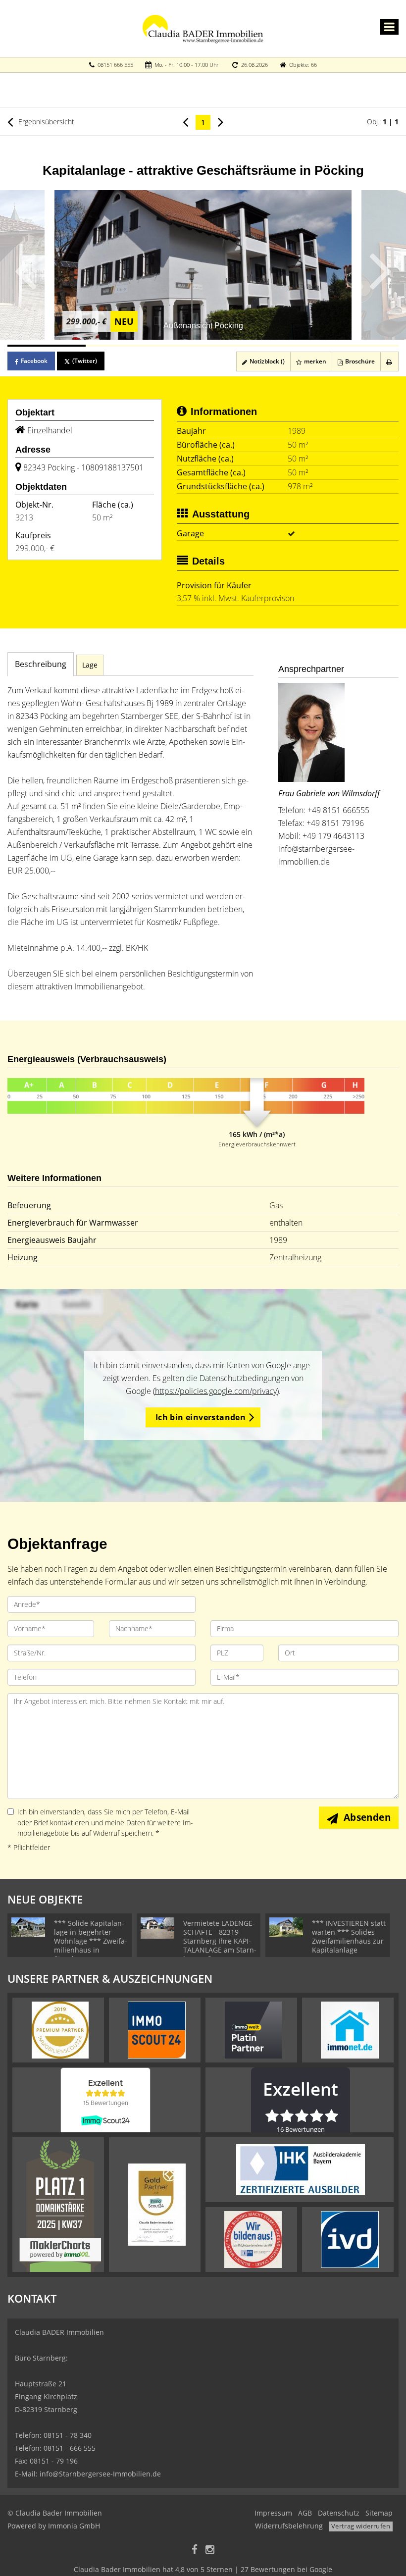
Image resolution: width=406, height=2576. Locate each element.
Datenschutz (339, 2513)
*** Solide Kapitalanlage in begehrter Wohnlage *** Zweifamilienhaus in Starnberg (91, 1941)
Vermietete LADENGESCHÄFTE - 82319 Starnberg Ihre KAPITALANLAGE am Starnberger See (220, 1941)
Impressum (273, 2513)
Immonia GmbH (74, 2526)
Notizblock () (266, 361)
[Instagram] (210, 2550)
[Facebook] (195, 2550)
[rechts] (221, 121)
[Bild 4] (281, 346)
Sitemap (379, 2513)
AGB (305, 2513)
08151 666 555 (115, 65)
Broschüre (359, 361)
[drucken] (389, 361)
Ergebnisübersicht (45, 122)
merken (314, 361)
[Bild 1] (47, 346)
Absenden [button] (367, 1817)
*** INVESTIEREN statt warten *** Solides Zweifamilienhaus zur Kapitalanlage (349, 1936)
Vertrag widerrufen (361, 2526)
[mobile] (389, 27)
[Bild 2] (125, 346)
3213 (24, 517)
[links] (185, 121)
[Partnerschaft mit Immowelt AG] (253, 2029)
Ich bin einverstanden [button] (201, 1417)
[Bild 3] (203, 346)
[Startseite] (203, 28)
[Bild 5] (359, 346)
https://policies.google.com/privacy (216, 1391)
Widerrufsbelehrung (289, 2526)
